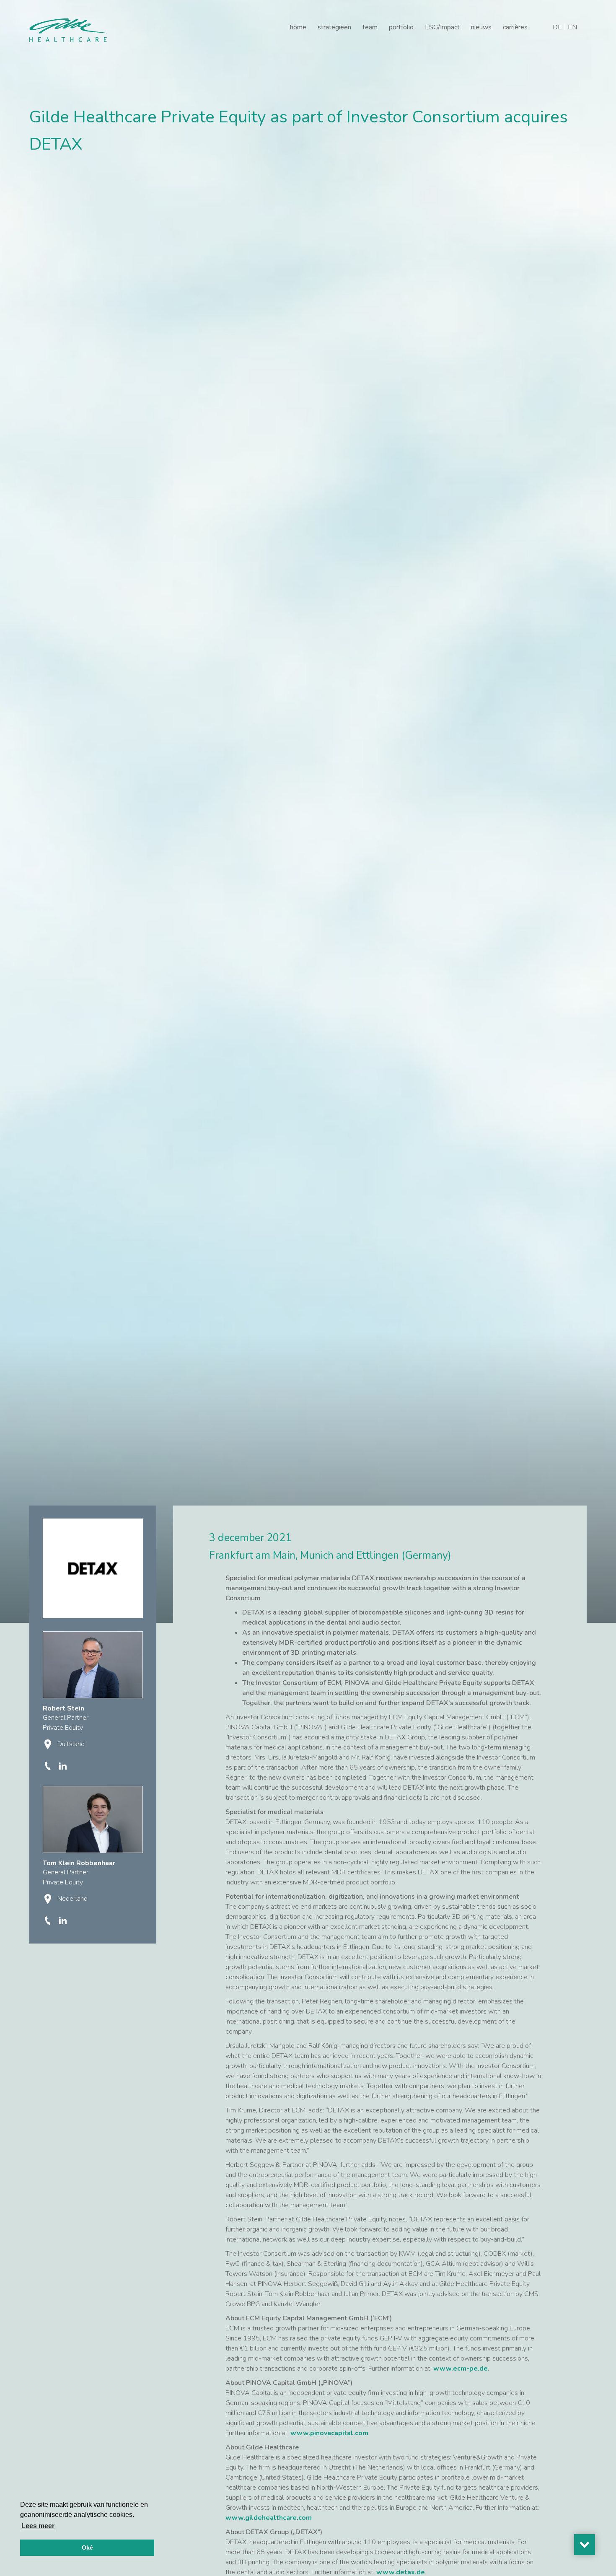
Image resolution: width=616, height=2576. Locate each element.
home (298, 27)
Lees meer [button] (38, 2526)
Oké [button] (87, 2547)
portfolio (401, 27)
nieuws (481, 27)
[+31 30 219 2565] (49, 1920)
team (370, 27)
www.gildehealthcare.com (269, 2518)
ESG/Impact (442, 27)
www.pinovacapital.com (329, 2433)
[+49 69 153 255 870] (49, 1765)
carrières (515, 27)
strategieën (334, 27)
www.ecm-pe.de (461, 2369)
